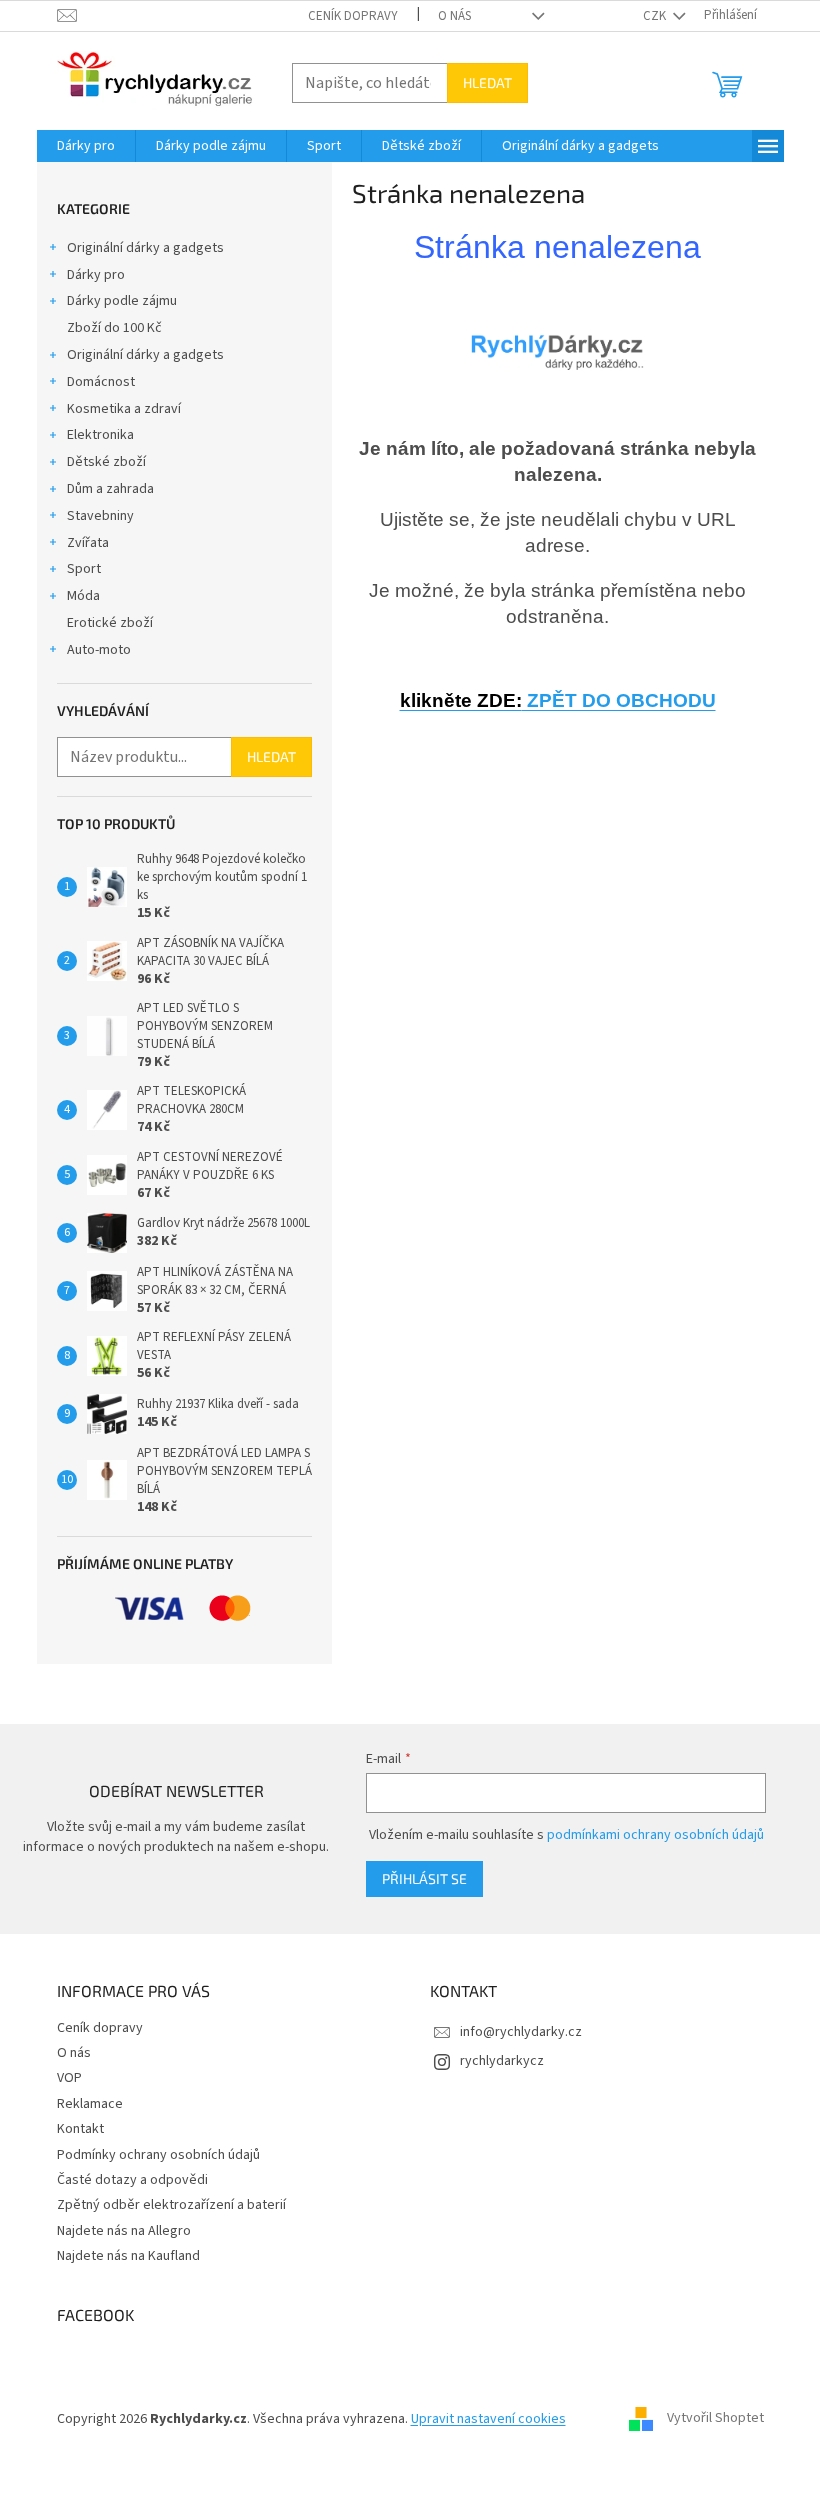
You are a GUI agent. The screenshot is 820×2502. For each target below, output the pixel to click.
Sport (84, 569)
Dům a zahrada (110, 489)
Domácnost (101, 382)
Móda (83, 596)
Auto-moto (99, 650)
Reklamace (90, 2104)
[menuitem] (86, 146)
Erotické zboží (110, 623)
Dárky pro (96, 275)
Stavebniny (100, 516)
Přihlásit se (424, 1878)
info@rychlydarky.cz (521, 2032)
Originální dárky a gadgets (145, 248)
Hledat (487, 82)
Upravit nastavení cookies (488, 2419)
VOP (69, 2078)
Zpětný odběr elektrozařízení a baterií (171, 2205)
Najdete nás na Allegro (124, 2231)
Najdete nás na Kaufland (128, 2256)
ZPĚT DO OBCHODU (558, 700)
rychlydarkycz (502, 2061)
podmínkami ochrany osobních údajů (655, 1835)
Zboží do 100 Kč (114, 328)
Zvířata (88, 543)
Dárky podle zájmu (122, 301)
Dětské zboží (106, 462)
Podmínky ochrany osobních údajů (158, 2155)
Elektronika (100, 435)
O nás (454, 16)
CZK (656, 16)
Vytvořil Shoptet (715, 2419)
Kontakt (80, 2129)
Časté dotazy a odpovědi (132, 2180)
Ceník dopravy (353, 16)
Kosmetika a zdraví (124, 409)
